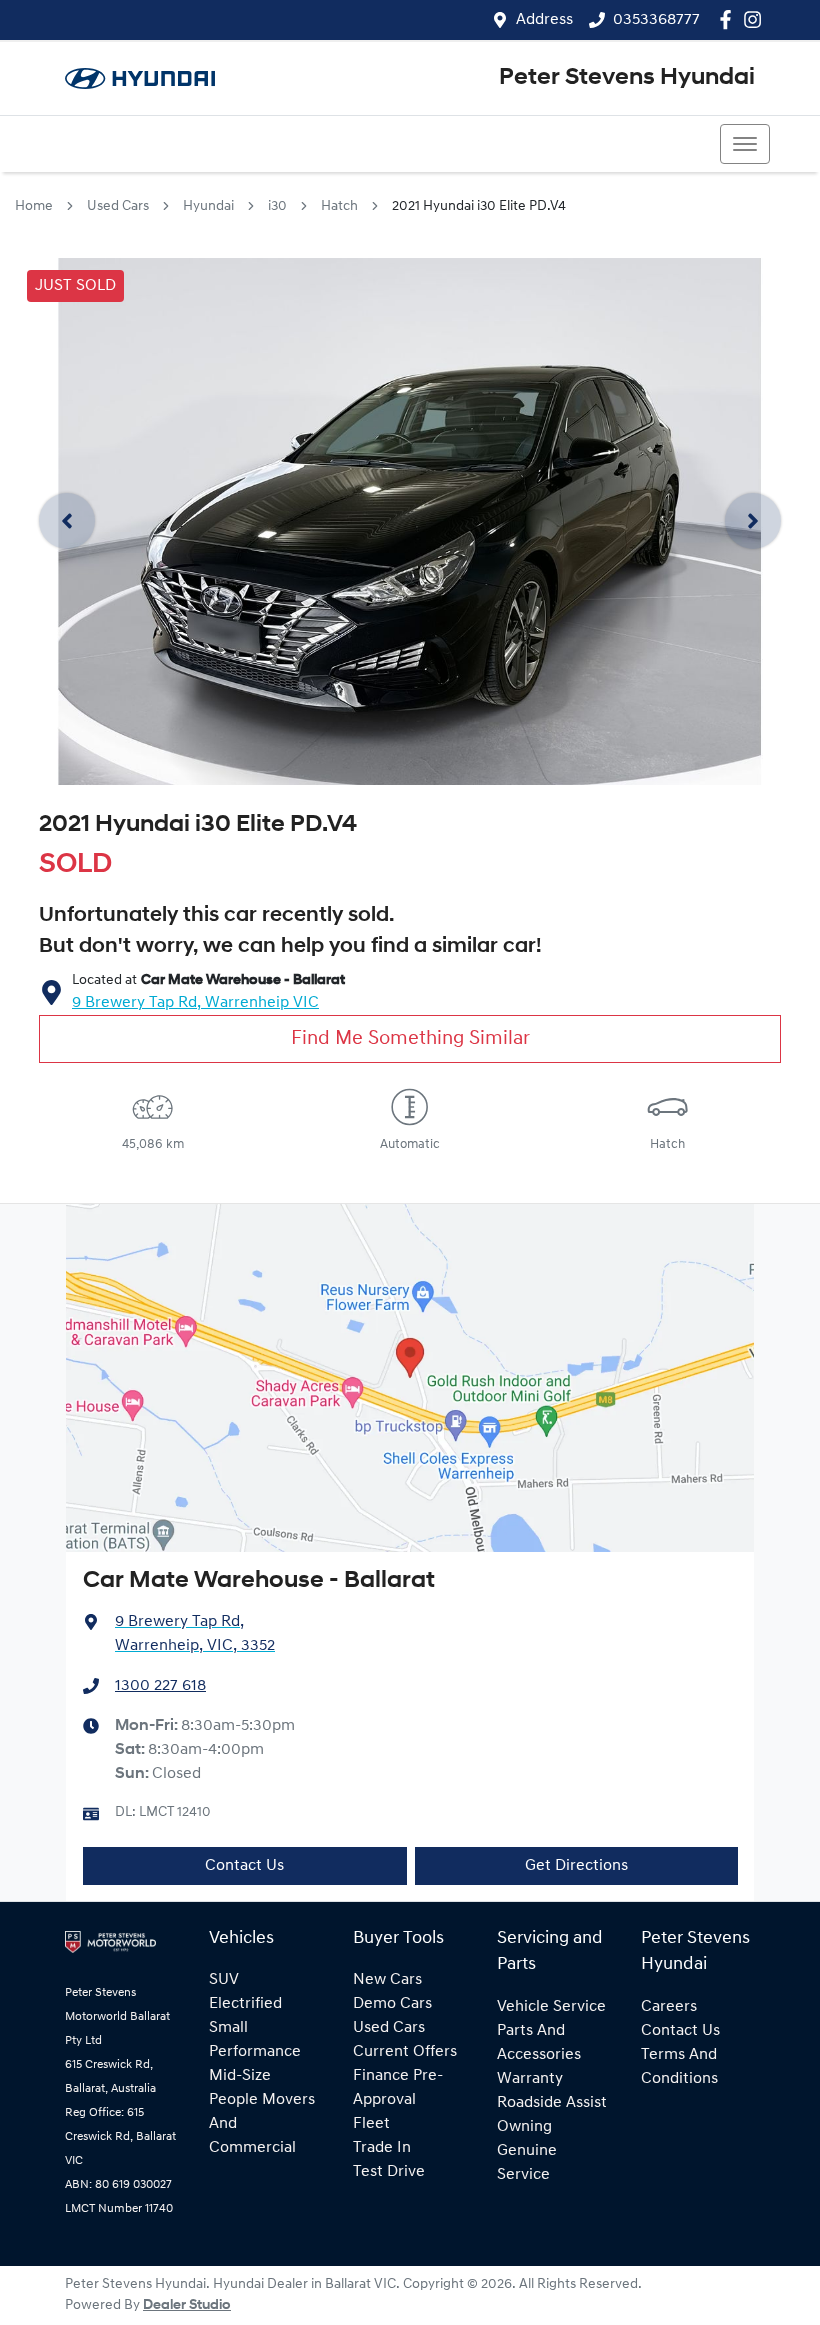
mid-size (240, 2076)
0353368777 (656, 20)
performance (255, 2052)
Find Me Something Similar (410, 1039)
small (228, 2028)
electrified (245, 2004)
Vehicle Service (551, 2007)
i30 (277, 206)
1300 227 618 (160, 1686)
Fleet (371, 2124)
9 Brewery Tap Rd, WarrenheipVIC (195, 1003)
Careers (669, 2007)
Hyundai (208, 206)
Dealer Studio (187, 2305)
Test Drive (389, 2172)
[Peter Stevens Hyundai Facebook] (729, 19)
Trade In (382, 2148)
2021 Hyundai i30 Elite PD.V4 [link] (479, 206)
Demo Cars (392, 2004)
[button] (745, 144)
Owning (524, 2127)
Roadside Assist (552, 2103)
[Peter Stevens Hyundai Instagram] (756, 19)
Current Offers (405, 2052)
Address (544, 20)
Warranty (530, 2079)
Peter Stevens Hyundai (627, 78)
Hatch (339, 206)
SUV (224, 1980)
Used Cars (118, 206)
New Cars (387, 1980)
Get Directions (576, 1866)
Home (34, 206)
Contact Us (244, 1866)
